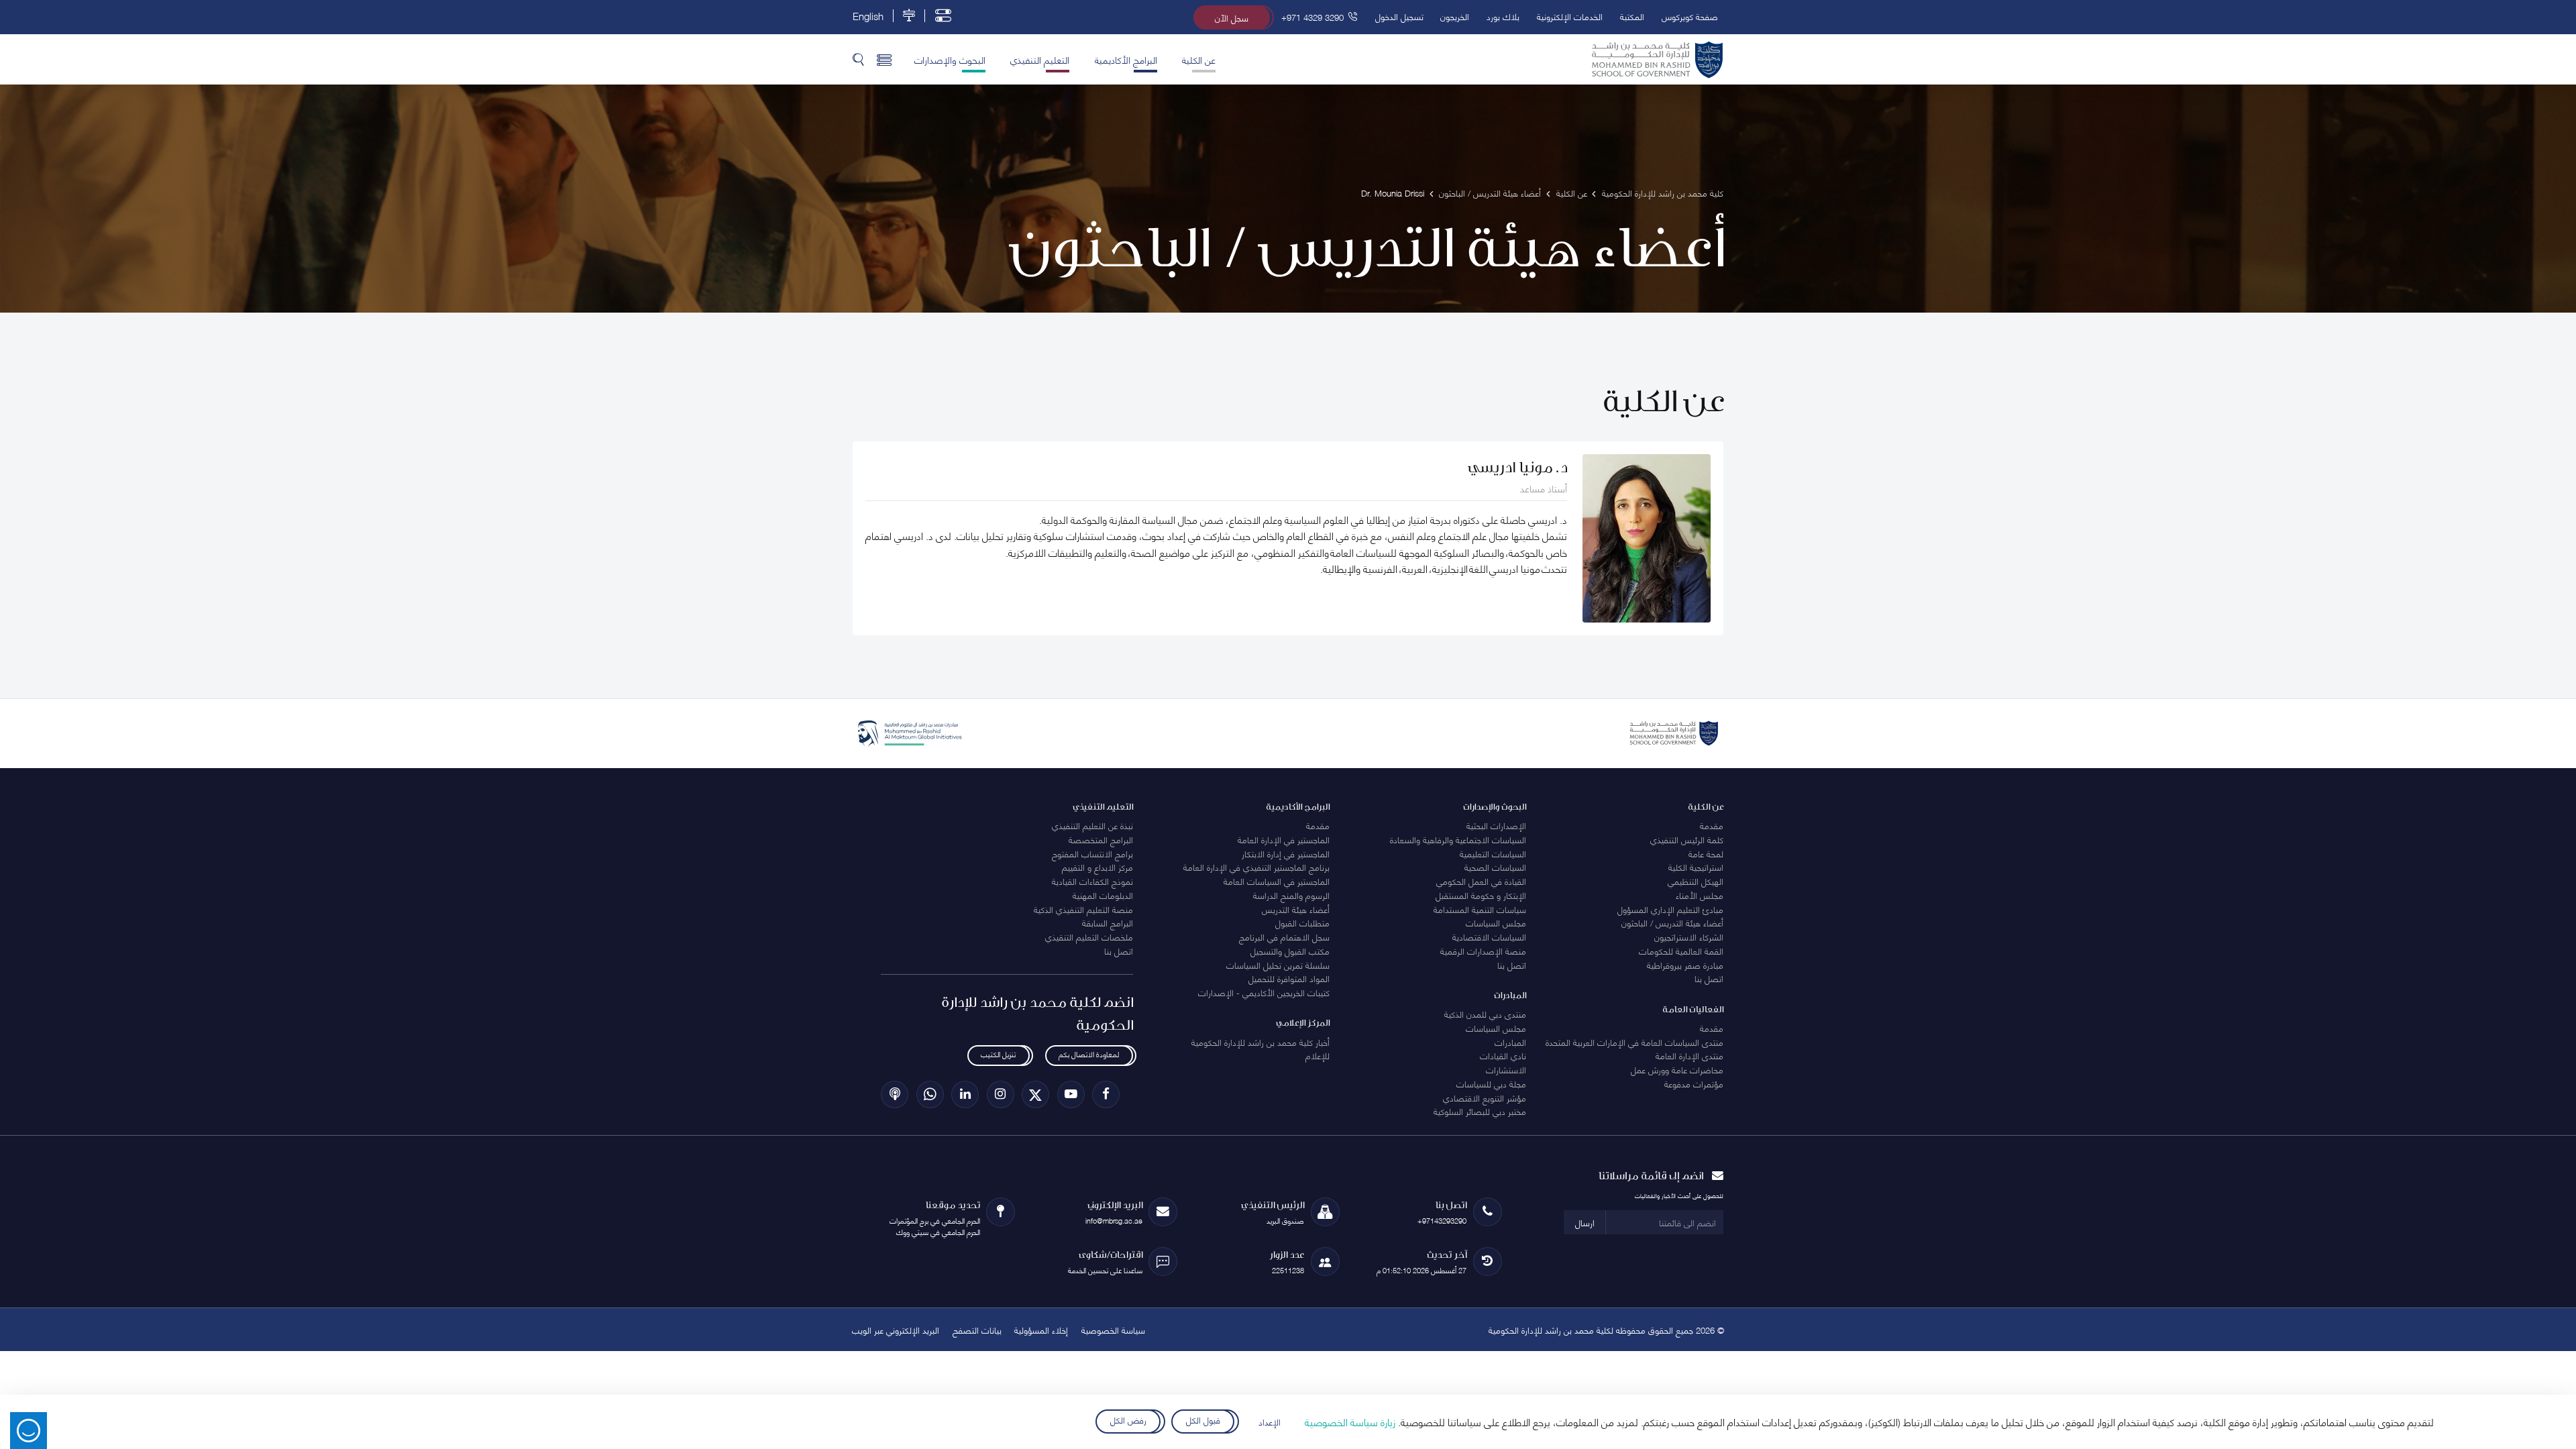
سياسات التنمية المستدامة (1480, 909)
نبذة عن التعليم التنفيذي (1092, 825)
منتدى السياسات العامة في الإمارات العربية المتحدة (1634, 1042)
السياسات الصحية (1495, 867)
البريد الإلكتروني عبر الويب (896, 1330)
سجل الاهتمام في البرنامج (1284, 936)
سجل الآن (1232, 17)
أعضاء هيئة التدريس (1296, 909)
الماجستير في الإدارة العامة (1284, 839)
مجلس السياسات (1496, 922)
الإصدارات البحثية (1496, 825)
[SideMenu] (884, 59)
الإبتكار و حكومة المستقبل (1481, 895)
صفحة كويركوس (1690, 16)
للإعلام (1318, 1055)
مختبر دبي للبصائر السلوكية (1480, 1111)
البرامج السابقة (1108, 922)
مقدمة (1712, 825)
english (868, 16)
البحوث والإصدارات (950, 59)
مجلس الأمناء (1700, 895)
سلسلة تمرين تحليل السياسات (1278, 965)
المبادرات (1510, 1042)
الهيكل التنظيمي (1696, 881)
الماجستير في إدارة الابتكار (1286, 853)
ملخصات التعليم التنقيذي (1089, 936)
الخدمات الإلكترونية (1570, 16)
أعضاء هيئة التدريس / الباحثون (1672, 922)
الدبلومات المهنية (1103, 895)
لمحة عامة (1706, 853)
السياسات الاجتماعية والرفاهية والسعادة (1458, 839)
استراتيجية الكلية (1696, 867)
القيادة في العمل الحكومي (1481, 881)
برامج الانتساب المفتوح (1092, 853)
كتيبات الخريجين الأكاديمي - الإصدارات (1264, 992)
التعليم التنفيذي (1040, 59)
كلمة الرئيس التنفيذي (1687, 839)
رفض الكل (1128, 1419)
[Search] (858, 59)
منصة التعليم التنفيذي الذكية (1083, 909)
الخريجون (1455, 16)
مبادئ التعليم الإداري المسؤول (1670, 909)
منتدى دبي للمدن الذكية (1485, 1014)
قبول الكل (1203, 1419)
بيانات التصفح (977, 1330)
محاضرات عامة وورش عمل (1677, 1069)
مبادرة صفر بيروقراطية (1685, 965)
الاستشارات (1506, 1069)
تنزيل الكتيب (998, 1054)
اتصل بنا (1709, 978)
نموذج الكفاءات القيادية (1092, 881)
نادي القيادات (1503, 1055)
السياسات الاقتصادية (1489, 936)
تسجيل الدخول (1399, 16)
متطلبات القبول (1302, 922)
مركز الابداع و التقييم (1097, 867)
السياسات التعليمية (1493, 853)
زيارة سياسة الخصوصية (1350, 1421)
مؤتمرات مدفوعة (1694, 1083)
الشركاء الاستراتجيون (1689, 936)
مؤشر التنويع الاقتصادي (1485, 1097)
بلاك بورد (1503, 16)
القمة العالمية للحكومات (1681, 951)
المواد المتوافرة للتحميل (1289, 978)
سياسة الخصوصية (1113, 1330)
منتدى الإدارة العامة (1689, 1055)
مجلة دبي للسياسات (1491, 1083)
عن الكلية (1199, 59)
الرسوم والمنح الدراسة (1291, 895)
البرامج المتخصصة (1101, 839)
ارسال (1585, 1222)
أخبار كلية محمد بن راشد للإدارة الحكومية (1260, 1042)
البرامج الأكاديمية (1126, 59)
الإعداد (1270, 1421)
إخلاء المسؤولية (1041, 1330)
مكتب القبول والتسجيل (1290, 951)
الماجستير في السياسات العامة (1277, 881)
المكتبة (1632, 16)
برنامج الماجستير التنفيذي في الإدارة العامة (1256, 867)
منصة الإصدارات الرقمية (1483, 951)
